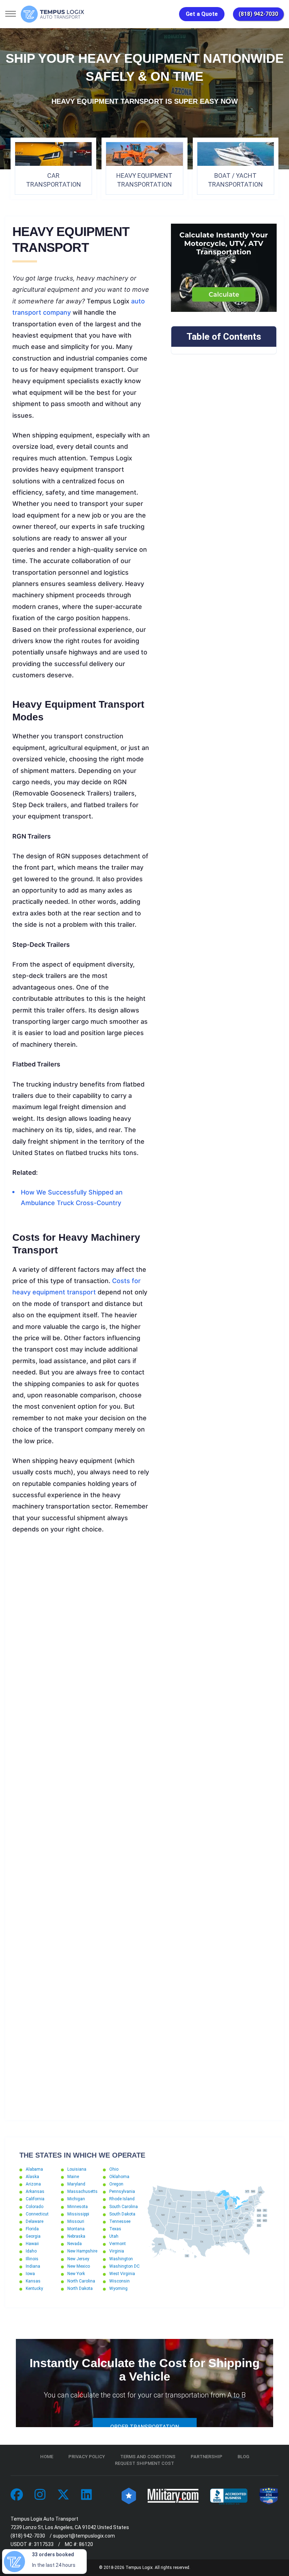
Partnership (207, 2457)
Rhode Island (122, 2199)
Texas (115, 2229)
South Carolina (124, 2207)
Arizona (33, 2184)
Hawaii (32, 2244)
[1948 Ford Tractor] (81, 1988)
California (35, 2199)
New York (76, 2274)
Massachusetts (82, 2191)
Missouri (76, 2221)
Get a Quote (202, 14)
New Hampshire (82, 2251)
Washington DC (124, 2266)
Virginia (117, 2251)
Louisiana (77, 2169)
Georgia (33, 2236)
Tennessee (120, 2221)
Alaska (32, 2177)
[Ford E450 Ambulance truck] (81, 1911)
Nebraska (76, 2236)
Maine (73, 2177)
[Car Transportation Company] (17, 2495)
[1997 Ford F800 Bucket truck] (81, 1602)
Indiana (33, 2266)
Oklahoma (119, 2177)
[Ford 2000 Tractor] (81, 2066)
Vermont (118, 2244)
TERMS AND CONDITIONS (148, 2457)
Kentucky (34, 2288)
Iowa (30, 2274)
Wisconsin (119, 2281)
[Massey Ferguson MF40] (81, 1756)
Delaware (35, 2221)
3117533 (44, 2544)
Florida (32, 2229)
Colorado (35, 2207)
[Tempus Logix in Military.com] (173, 2495)
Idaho (31, 2251)
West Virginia (122, 2274)
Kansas (33, 2281)
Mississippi (78, 2214)
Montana (76, 2229)
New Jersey (78, 2259)
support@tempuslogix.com (84, 2536)
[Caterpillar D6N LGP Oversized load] (81, 1679)
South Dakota (122, 2214)
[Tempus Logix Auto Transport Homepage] (53, 14)
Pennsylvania (122, 2191)
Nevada (75, 2244)
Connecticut (37, 2214)
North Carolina (81, 2281)
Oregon (116, 2184)
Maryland (76, 2184)
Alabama (34, 2169)
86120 (86, 2544)
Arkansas (35, 2191)
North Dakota (80, 2288)
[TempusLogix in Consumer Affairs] (129, 2495)
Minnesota (78, 2207)
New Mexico (79, 2266)
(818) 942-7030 (258, 14)
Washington (121, 2259)
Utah (114, 2236)
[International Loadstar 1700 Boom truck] (81, 1833)
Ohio (114, 2169)
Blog (243, 2457)
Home (47, 2457)
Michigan (76, 2199)
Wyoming (118, 2288)
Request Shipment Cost (144, 2463)
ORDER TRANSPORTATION (145, 2427)
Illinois (32, 2259)
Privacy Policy (87, 2457)
